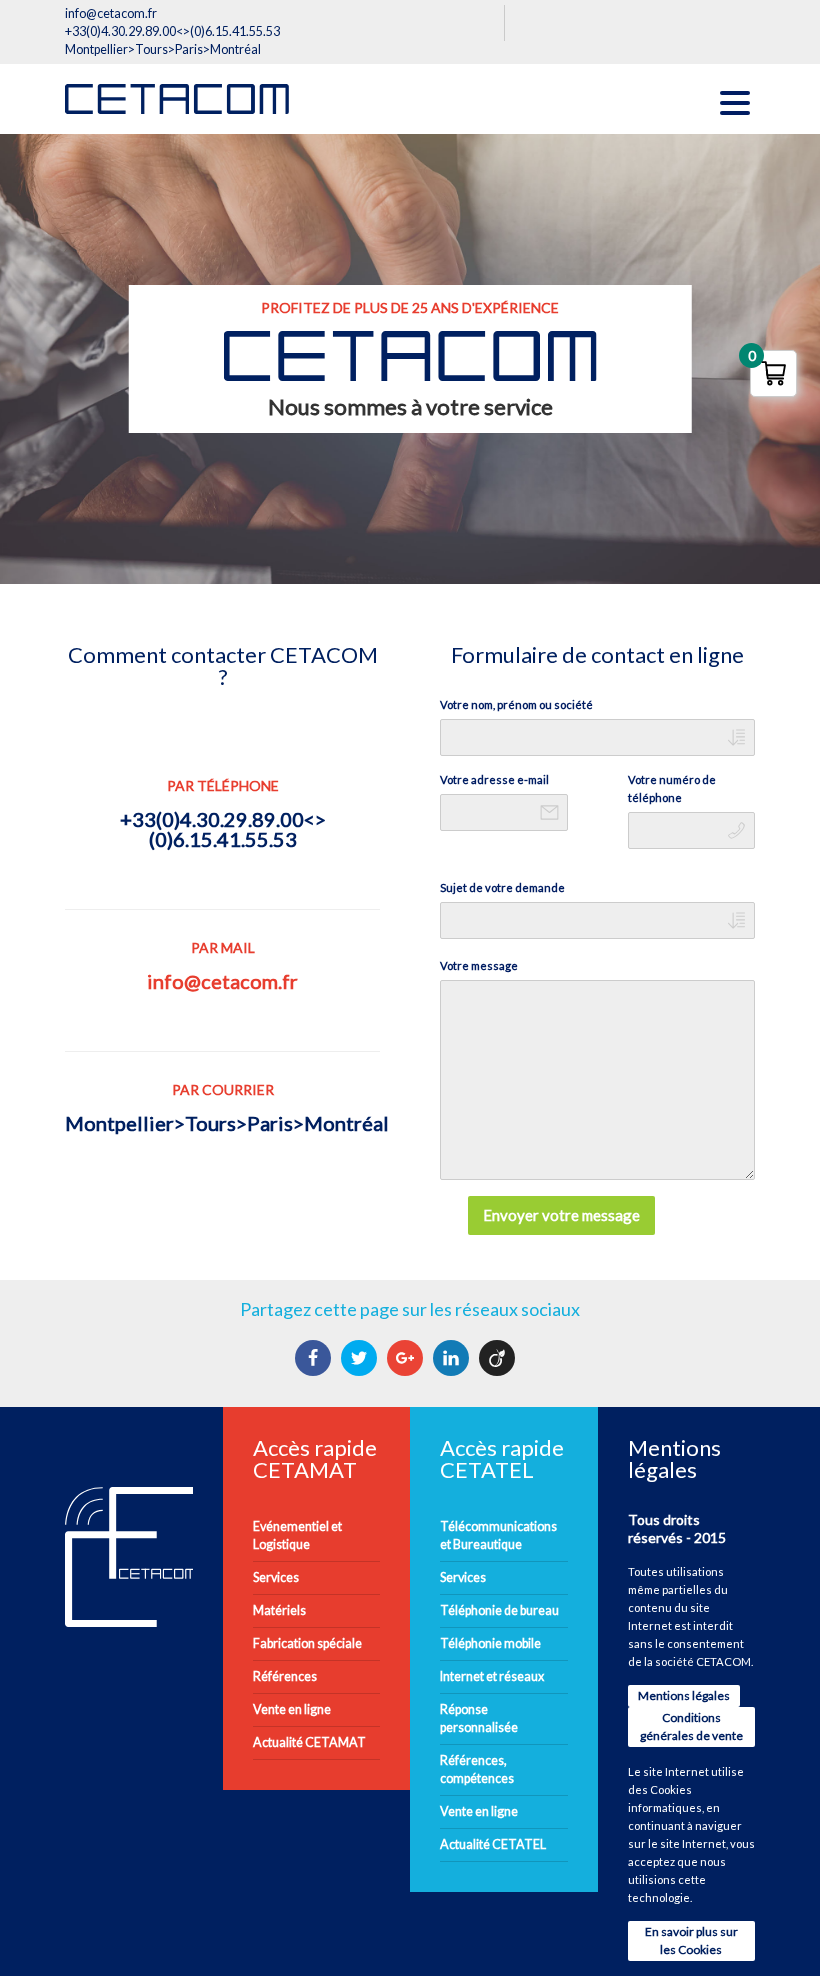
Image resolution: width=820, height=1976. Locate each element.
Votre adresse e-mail (494, 779)
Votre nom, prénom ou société (516, 704)
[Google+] (407, 1358)
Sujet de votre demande (502, 887)
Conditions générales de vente (691, 1726)
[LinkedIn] (453, 1358)
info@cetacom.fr (222, 981)
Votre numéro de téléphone (672, 788)
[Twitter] (361, 1358)
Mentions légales (684, 1695)
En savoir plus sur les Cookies (691, 1940)
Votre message (479, 965)
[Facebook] (315, 1358)
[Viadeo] (499, 1358)
